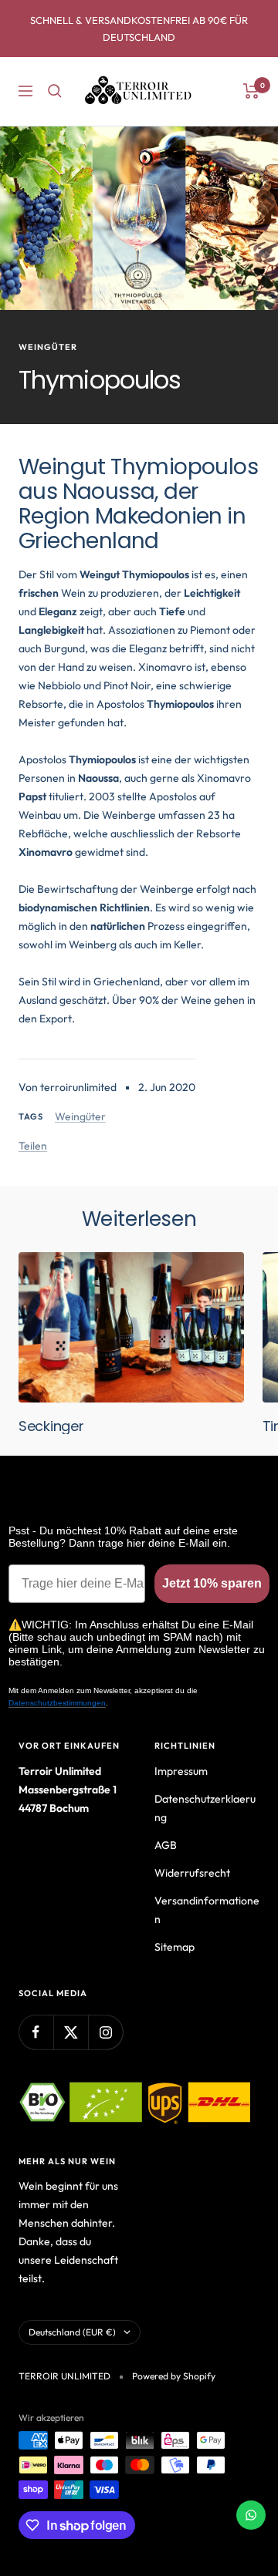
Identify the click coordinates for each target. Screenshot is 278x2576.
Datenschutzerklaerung (205, 1808)
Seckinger (51, 1426)
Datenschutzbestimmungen (57, 1703)
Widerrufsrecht (192, 1873)
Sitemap (175, 1947)
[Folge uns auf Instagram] (105, 2032)
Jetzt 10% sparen (212, 1583)
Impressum (181, 1771)
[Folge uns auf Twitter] (71, 2032)
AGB (166, 1845)
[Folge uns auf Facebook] (36, 2032)
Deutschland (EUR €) (72, 2332)
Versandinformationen (207, 1910)
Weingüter (48, 347)
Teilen (33, 1146)
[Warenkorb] (251, 91)
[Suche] (55, 91)
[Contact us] (251, 2515)
